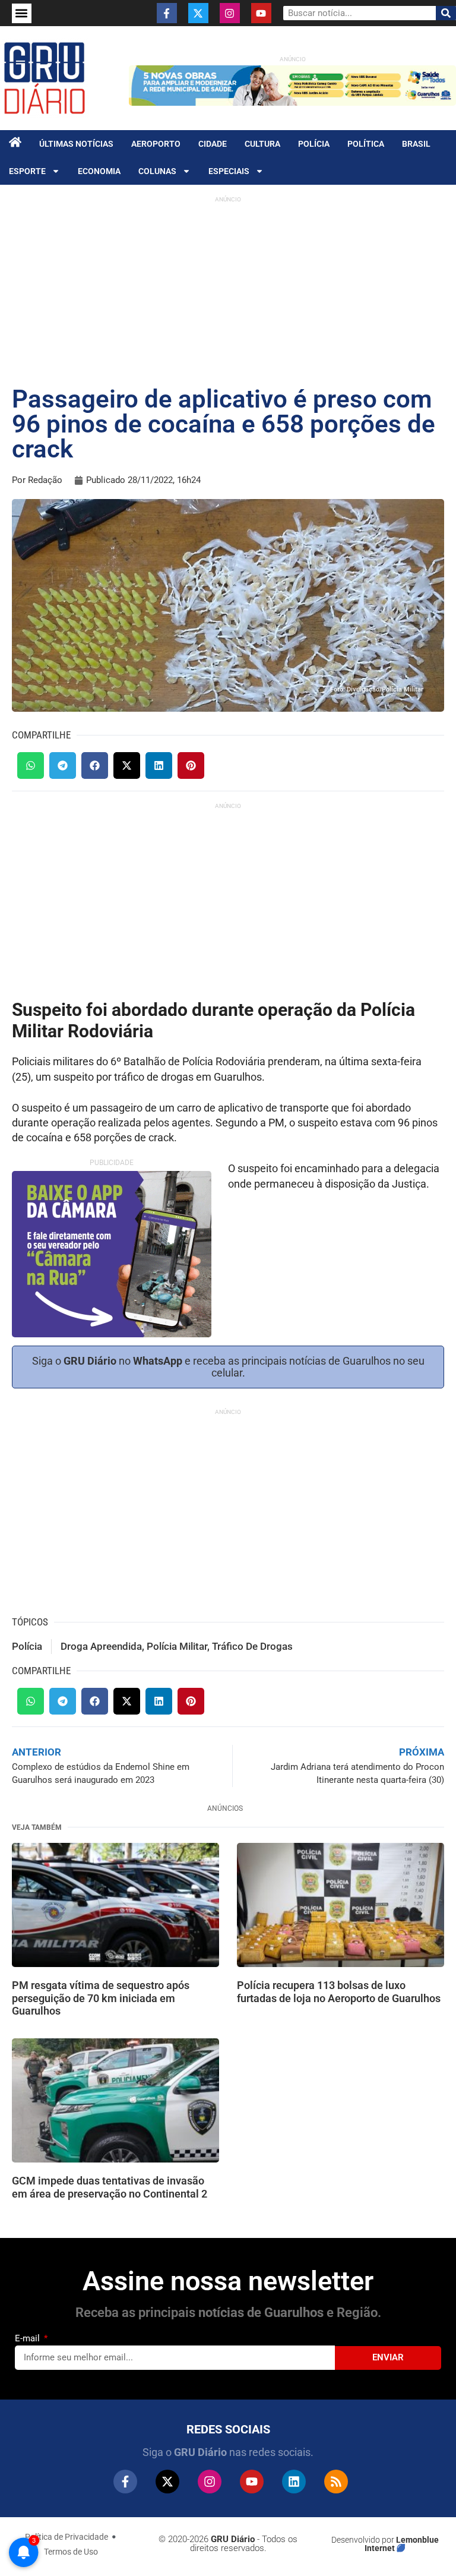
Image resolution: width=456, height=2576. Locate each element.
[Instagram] (230, 13)
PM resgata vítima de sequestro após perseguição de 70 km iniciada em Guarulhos (101, 1998)
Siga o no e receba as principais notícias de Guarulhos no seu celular (228, 1367)
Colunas (157, 171)
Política (366, 144)
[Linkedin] (294, 2482)
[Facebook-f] (167, 13)
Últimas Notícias (76, 144)
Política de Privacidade (66, 2537)
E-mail (28, 2338)
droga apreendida (101, 1646)
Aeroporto (156, 144)
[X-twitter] (198, 13)
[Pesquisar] (446, 13)
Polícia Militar (177, 1646)
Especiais (229, 171)
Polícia (314, 144)
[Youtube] (261, 13)
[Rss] (336, 2482)
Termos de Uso (71, 2552)
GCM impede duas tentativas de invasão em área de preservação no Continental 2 (110, 2187)
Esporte (27, 171)
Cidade (213, 144)
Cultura (262, 144)
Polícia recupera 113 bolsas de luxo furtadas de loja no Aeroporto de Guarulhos (339, 1992)
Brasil (416, 144)
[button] (22, 13)
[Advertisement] (228, 292)
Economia (99, 171)
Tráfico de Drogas (252, 1646)
